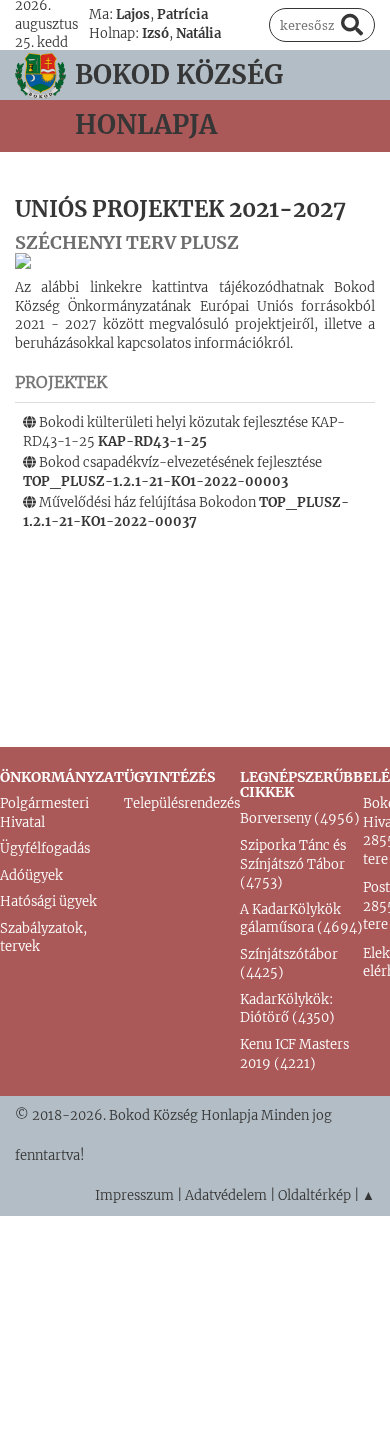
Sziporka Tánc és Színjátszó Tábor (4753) (293, 864)
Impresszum (134, 1195)
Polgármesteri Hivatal (44, 813)
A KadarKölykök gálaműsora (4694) (301, 919)
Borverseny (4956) (300, 818)
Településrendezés (182, 803)
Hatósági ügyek (48, 901)
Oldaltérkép (314, 1195)
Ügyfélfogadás (45, 848)
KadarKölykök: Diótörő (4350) (287, 1009)
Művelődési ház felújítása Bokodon (186, 512)
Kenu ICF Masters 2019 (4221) (294, 1054)
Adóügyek (31, 875)
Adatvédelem (226, 1195)
